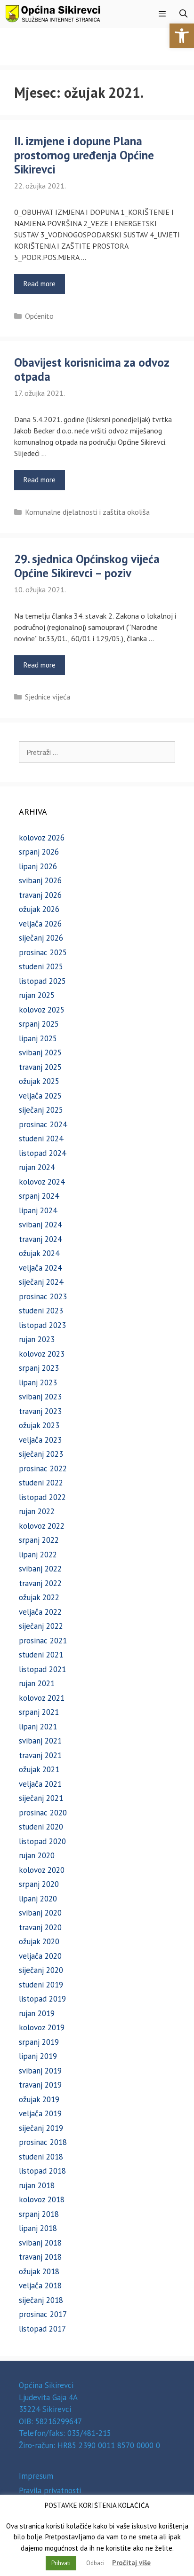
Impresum (36, 2476)
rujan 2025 (37, 995)
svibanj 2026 (40, 880)
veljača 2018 (40, 2285)
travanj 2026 (40, 895)
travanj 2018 (40, 2257)
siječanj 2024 (41, 1282)
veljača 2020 (40, 1956)
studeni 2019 (41, 1985)
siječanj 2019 (41, 2128)
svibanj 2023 (40, 1397)
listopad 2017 (42, 2329)
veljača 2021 (40, 1784)
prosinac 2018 (43, 2142)
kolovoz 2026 (42, 838)
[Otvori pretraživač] (183, 14)
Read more (40, 284)
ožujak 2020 (39, 1941)
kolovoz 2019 (42, 2027)
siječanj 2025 (41, 1110)
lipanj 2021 (38, 1727)
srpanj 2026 (39, 852)
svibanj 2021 (40, 1741)
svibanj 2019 (40, 2071)
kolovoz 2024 (42, 1182)
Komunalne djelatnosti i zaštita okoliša (87, 512)
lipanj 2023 (38, 1382)
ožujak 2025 (39, 1081)
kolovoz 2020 (42, 1870)
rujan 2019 (37, 2013)
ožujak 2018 (39, 2271)
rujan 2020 (37, 1855)
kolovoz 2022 (42, 1526)
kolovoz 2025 (42, 1010)
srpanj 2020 (39, 1884)
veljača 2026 (40, 924)
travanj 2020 (40, 1927)
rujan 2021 (37, 1683)
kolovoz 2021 (42, 1698)
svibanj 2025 (40, 1052)
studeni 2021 (41, 1655)
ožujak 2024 (39, 1253)
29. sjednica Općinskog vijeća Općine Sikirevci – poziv (87, 566)
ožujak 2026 (39, 909)
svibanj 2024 (40, 1225)
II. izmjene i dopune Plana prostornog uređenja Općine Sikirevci (84, 155)
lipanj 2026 (38, 866)
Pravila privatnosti (50, 2490)
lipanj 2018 (38, 2228)
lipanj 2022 (38, 1555)
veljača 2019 (40, 2113)
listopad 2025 (42, 981)
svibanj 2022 (40, 1569)
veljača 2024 (40, 1268)
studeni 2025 (41, 966)
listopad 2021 (42, 1669)
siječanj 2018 (41, 2300)
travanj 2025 (40, 1067)
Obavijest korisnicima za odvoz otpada (92, 369)
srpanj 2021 (39, 1712)
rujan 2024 (37, 1167)
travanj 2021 (40, 1755)
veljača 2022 (40, 1612)
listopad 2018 (42, 2171)
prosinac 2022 (43, 1469)
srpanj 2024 (39, 1196)
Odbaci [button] (95, 2563)
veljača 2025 (40, 1096)
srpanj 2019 (39, 2042)
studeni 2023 (41, 1311)
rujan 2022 (37, 1511)
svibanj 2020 (40, 1913)
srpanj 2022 (39, 1540)
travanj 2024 (40, 1239)
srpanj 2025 (39, 1024)
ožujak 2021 (39, 1769)
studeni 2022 (41, 1483)
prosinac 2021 (43, 1641)
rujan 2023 (37, 1339)
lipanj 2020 (38, 1899)
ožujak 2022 (39, 1597)
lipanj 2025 (38, 1038)
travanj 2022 (40, 1583)
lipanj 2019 (38, 2056)
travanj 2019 (40, 2085)
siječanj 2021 (41, 1798)
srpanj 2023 (39, 1368)
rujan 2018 (37, 2185)
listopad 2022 (42, 1497)
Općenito (39, 316)
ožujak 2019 (39, 2099)
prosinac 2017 (43, 2314)
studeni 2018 (41, 2157)
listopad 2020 (42, 1841)
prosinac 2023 (43, 1296)
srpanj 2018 (39, 2214)
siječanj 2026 (41, 938)
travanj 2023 (40, 1411)
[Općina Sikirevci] (53, 14)
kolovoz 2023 (42, 1354)
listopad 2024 (42, 1153)
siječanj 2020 (41, 1970)
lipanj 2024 (38, 1210)
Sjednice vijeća (48, 697)
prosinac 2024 (43, 1124)
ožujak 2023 (39, 1425)
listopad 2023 (42, 1325)
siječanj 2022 (41, 1626)
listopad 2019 (42, 1999)
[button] (182, 36)
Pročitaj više (131, 2563)
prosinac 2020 (43, 1813)
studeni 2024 (41, 1139)
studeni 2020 (41, 1827)
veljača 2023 (40, 1440)
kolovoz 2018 (42, 2199)
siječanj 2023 (41, 1454)
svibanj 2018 (40, 2243)
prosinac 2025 (43, 952)
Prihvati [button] (61, 2563)
